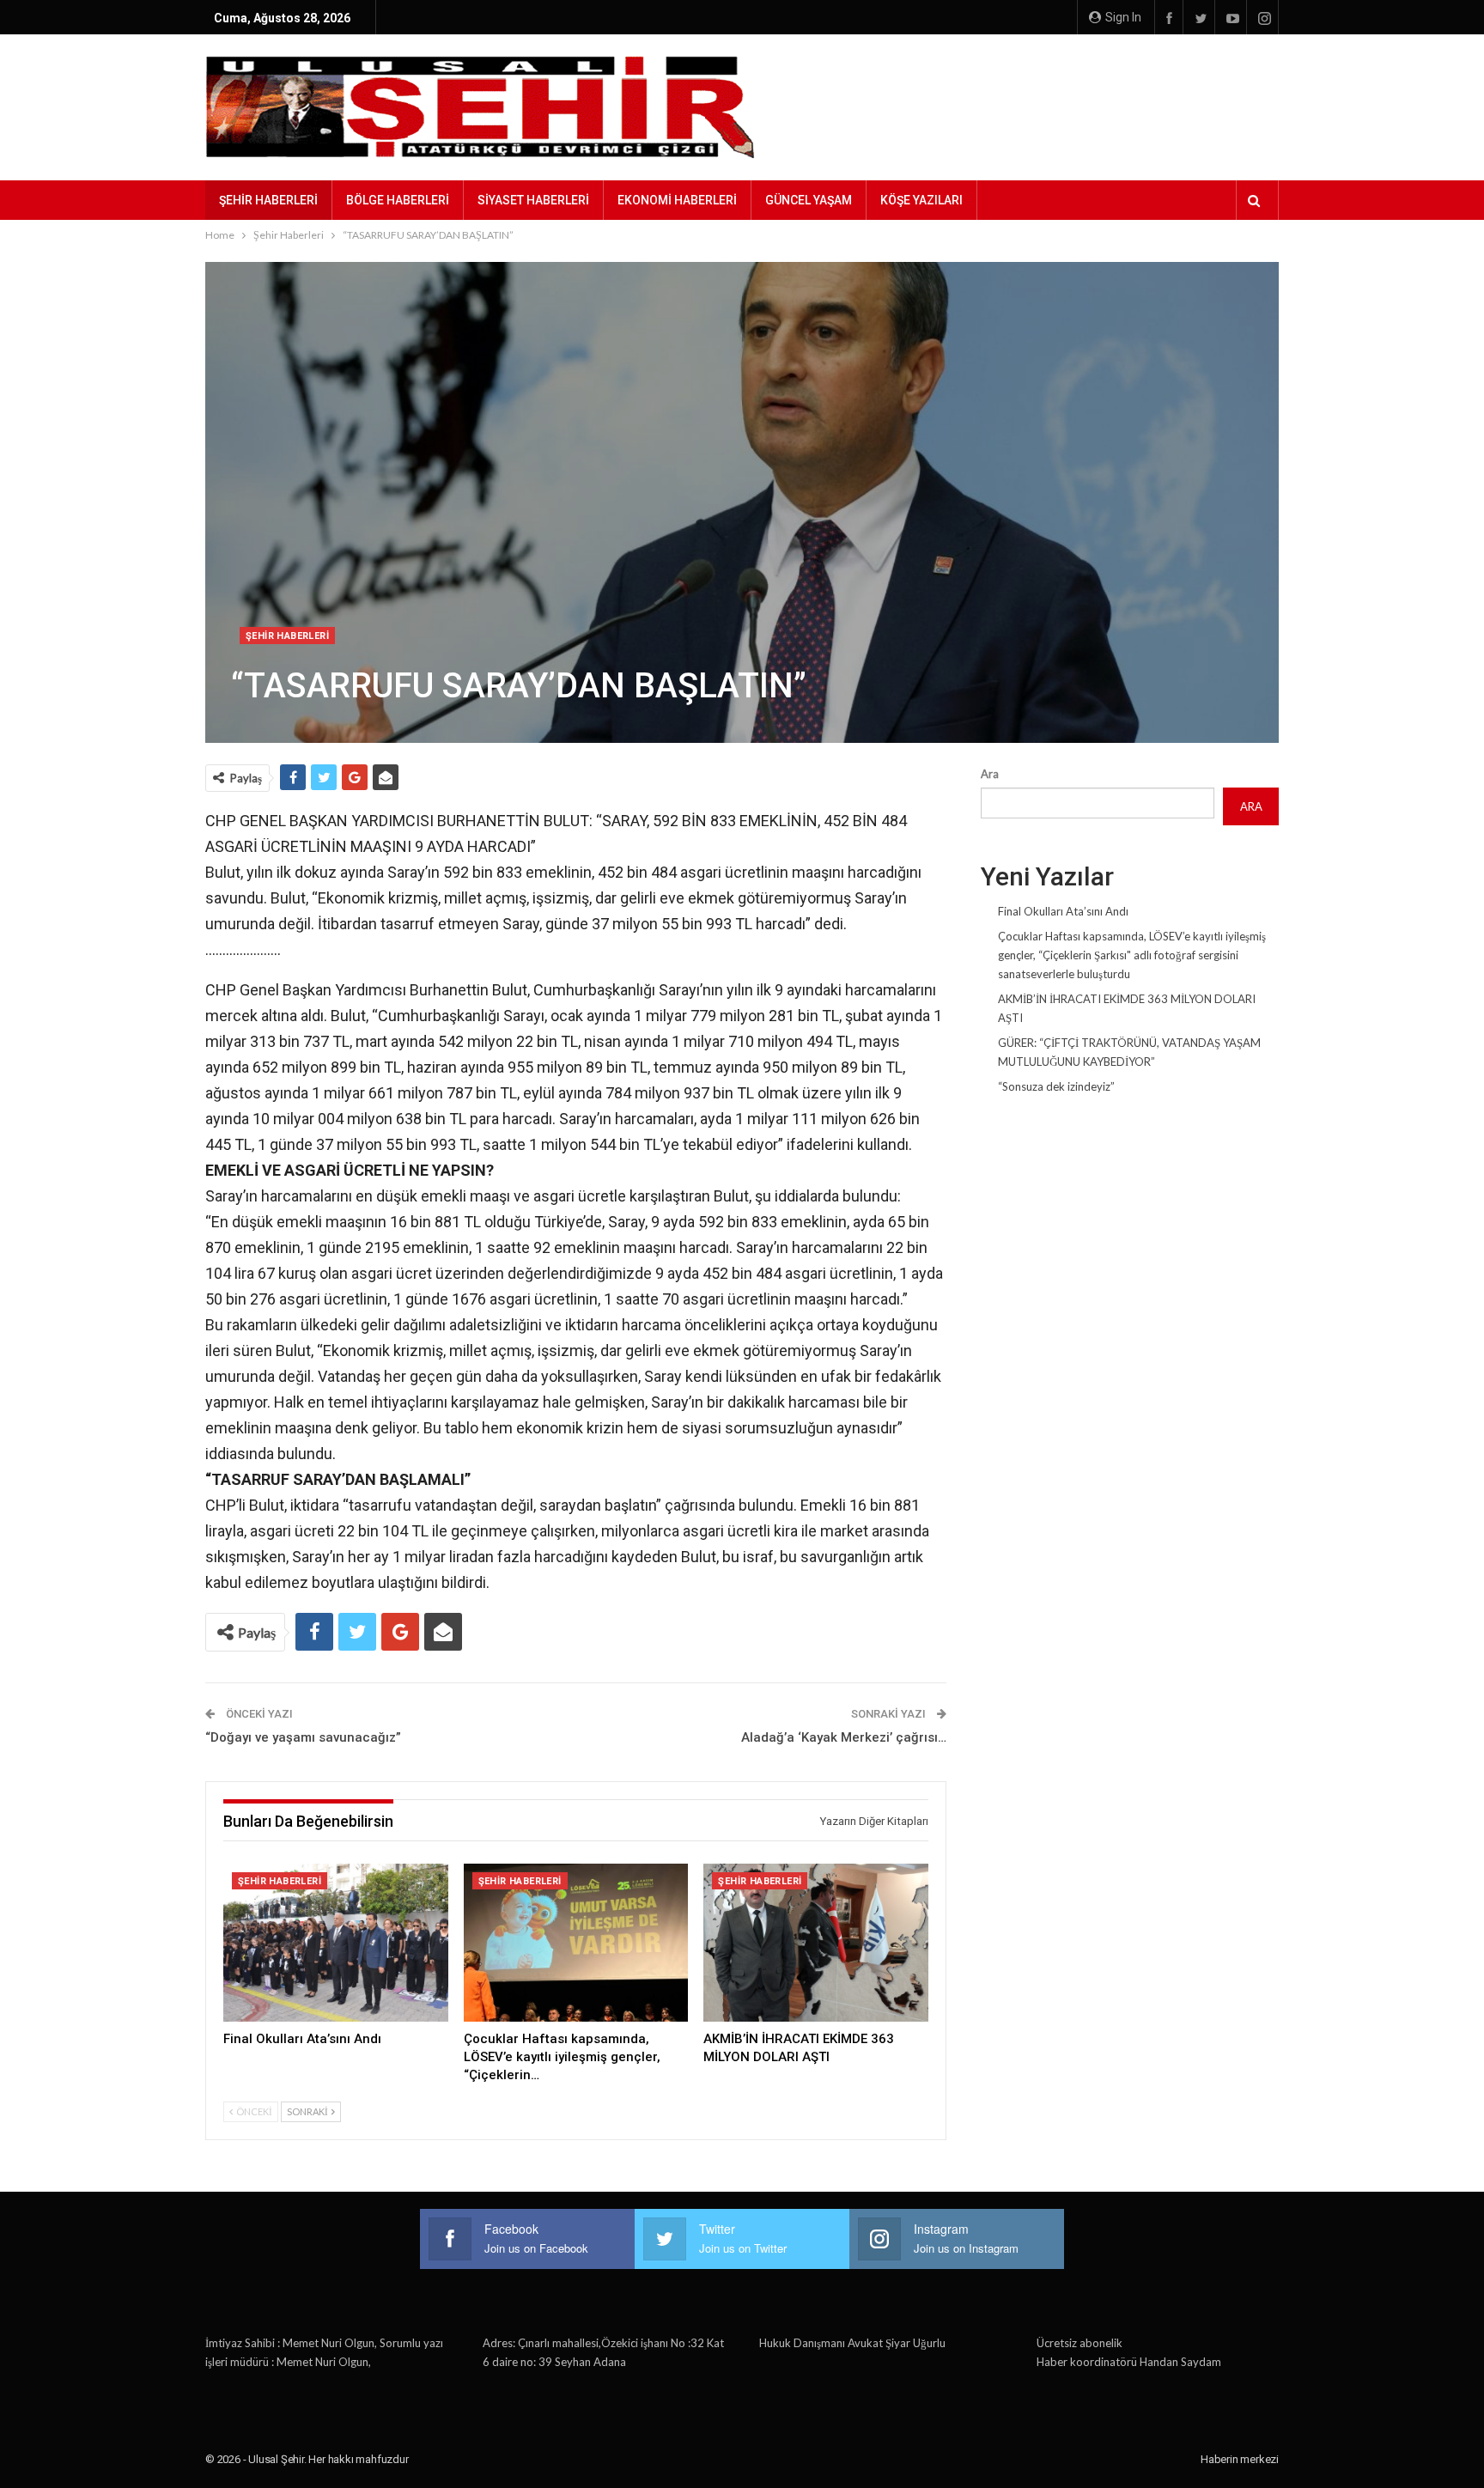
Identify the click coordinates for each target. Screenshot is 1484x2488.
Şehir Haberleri (268, 200)
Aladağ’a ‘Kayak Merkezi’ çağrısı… (844, 1737)
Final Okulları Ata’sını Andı (1063, 911)
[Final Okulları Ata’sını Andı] (336, 1942)
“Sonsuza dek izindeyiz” (1056, 1086)
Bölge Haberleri (398, 200)
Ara (990, 774)
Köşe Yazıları (921, 200)
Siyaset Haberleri (533, 200)
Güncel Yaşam (809, 200)
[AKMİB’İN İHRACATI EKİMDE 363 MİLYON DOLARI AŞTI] (816, 1942)
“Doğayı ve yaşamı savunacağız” (303, 1737)
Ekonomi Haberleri (677, 200)
